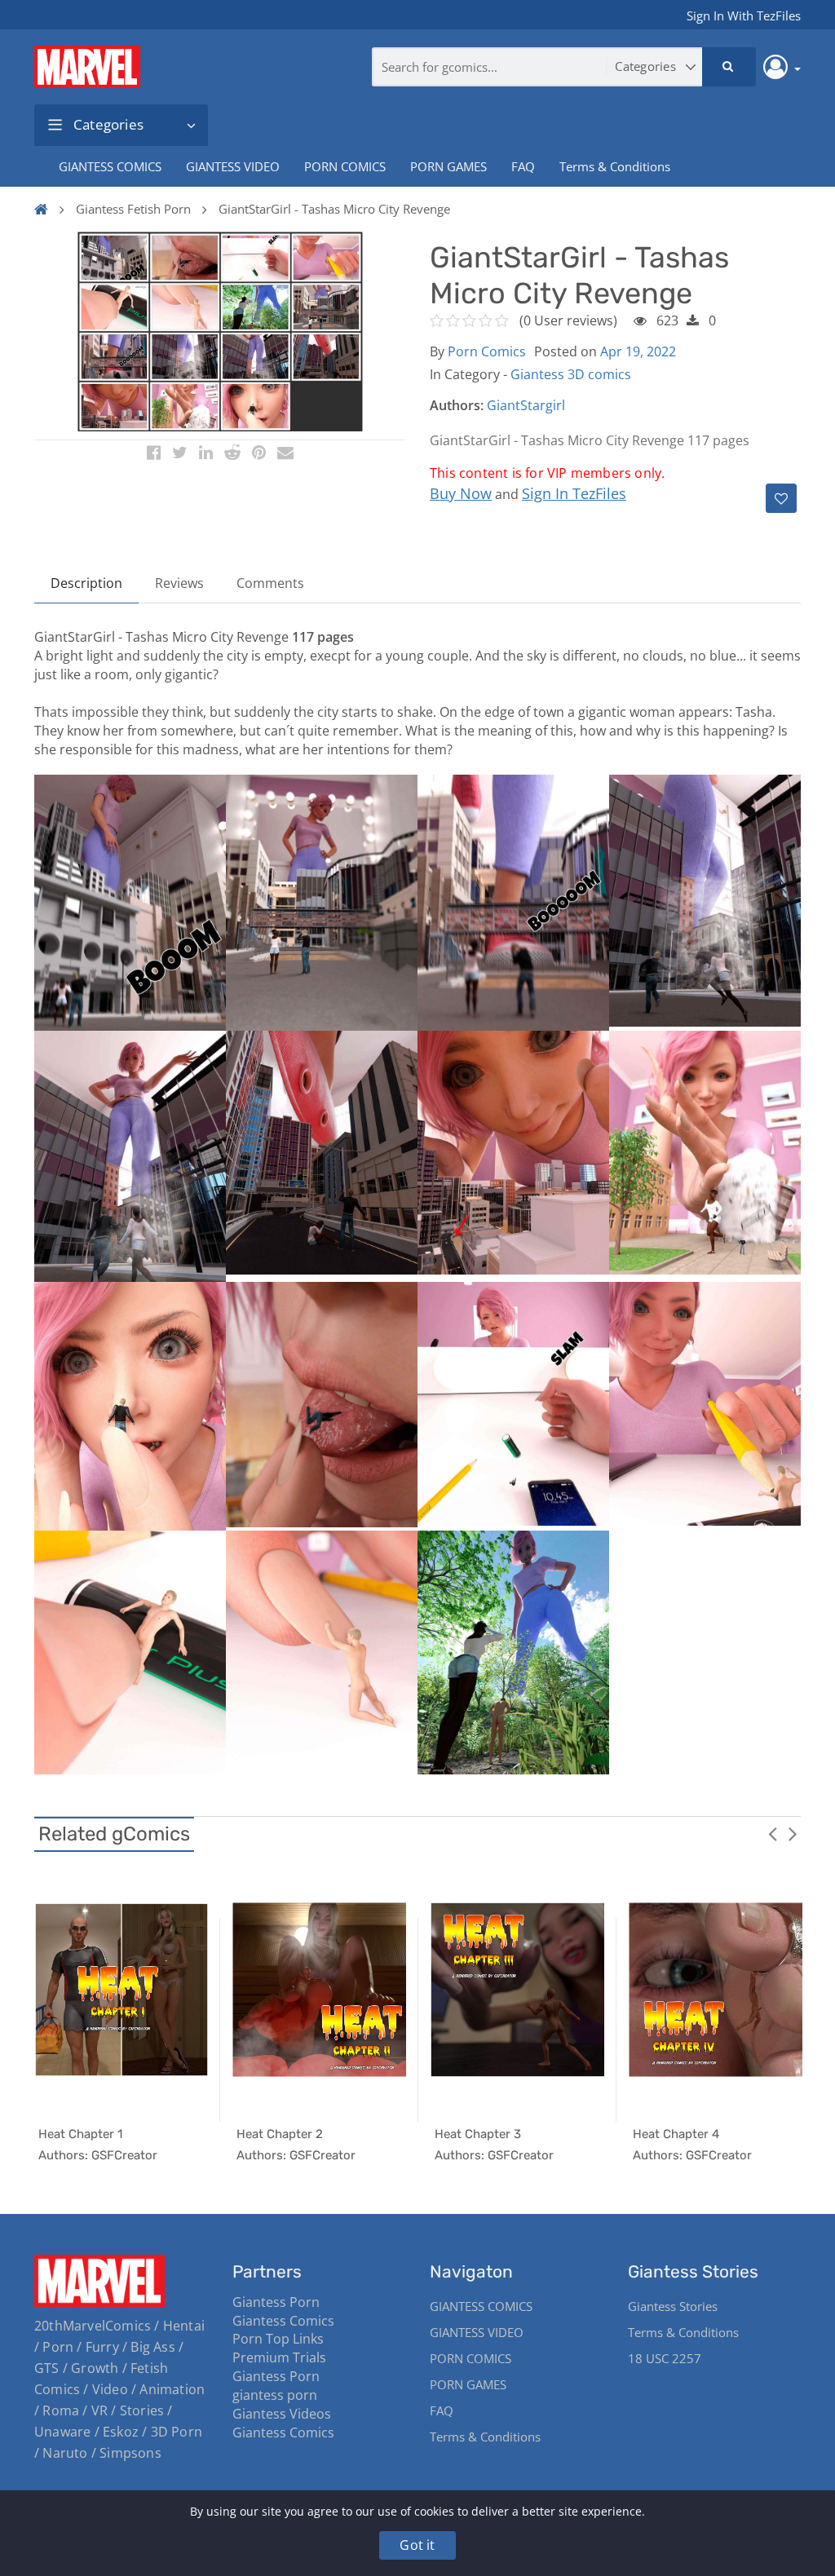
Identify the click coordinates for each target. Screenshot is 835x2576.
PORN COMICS (345, 166)
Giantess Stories (673, 2306)
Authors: (457, 405)
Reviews (179, 583)
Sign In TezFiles (574, 493)
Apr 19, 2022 (638, 351)
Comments (270, 583)
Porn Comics (487, 351)
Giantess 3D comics (571, 374)
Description (86, 583)
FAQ (523, 166)
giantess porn (275, 2395)
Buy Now (461, 493)
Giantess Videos (282, 2414)
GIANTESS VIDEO (233, 166)
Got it (417, 2545)
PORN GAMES (448, 166)
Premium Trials (279, 2357)
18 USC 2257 (665, 2358)
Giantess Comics (283, 2321)
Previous (772, 1833)
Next (793, 1833)
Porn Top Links (278, 2339)
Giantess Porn (276, 2302)
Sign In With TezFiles (744, 15)
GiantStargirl (526, 405)
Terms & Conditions (615, 166)
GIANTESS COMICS (110, 166)
